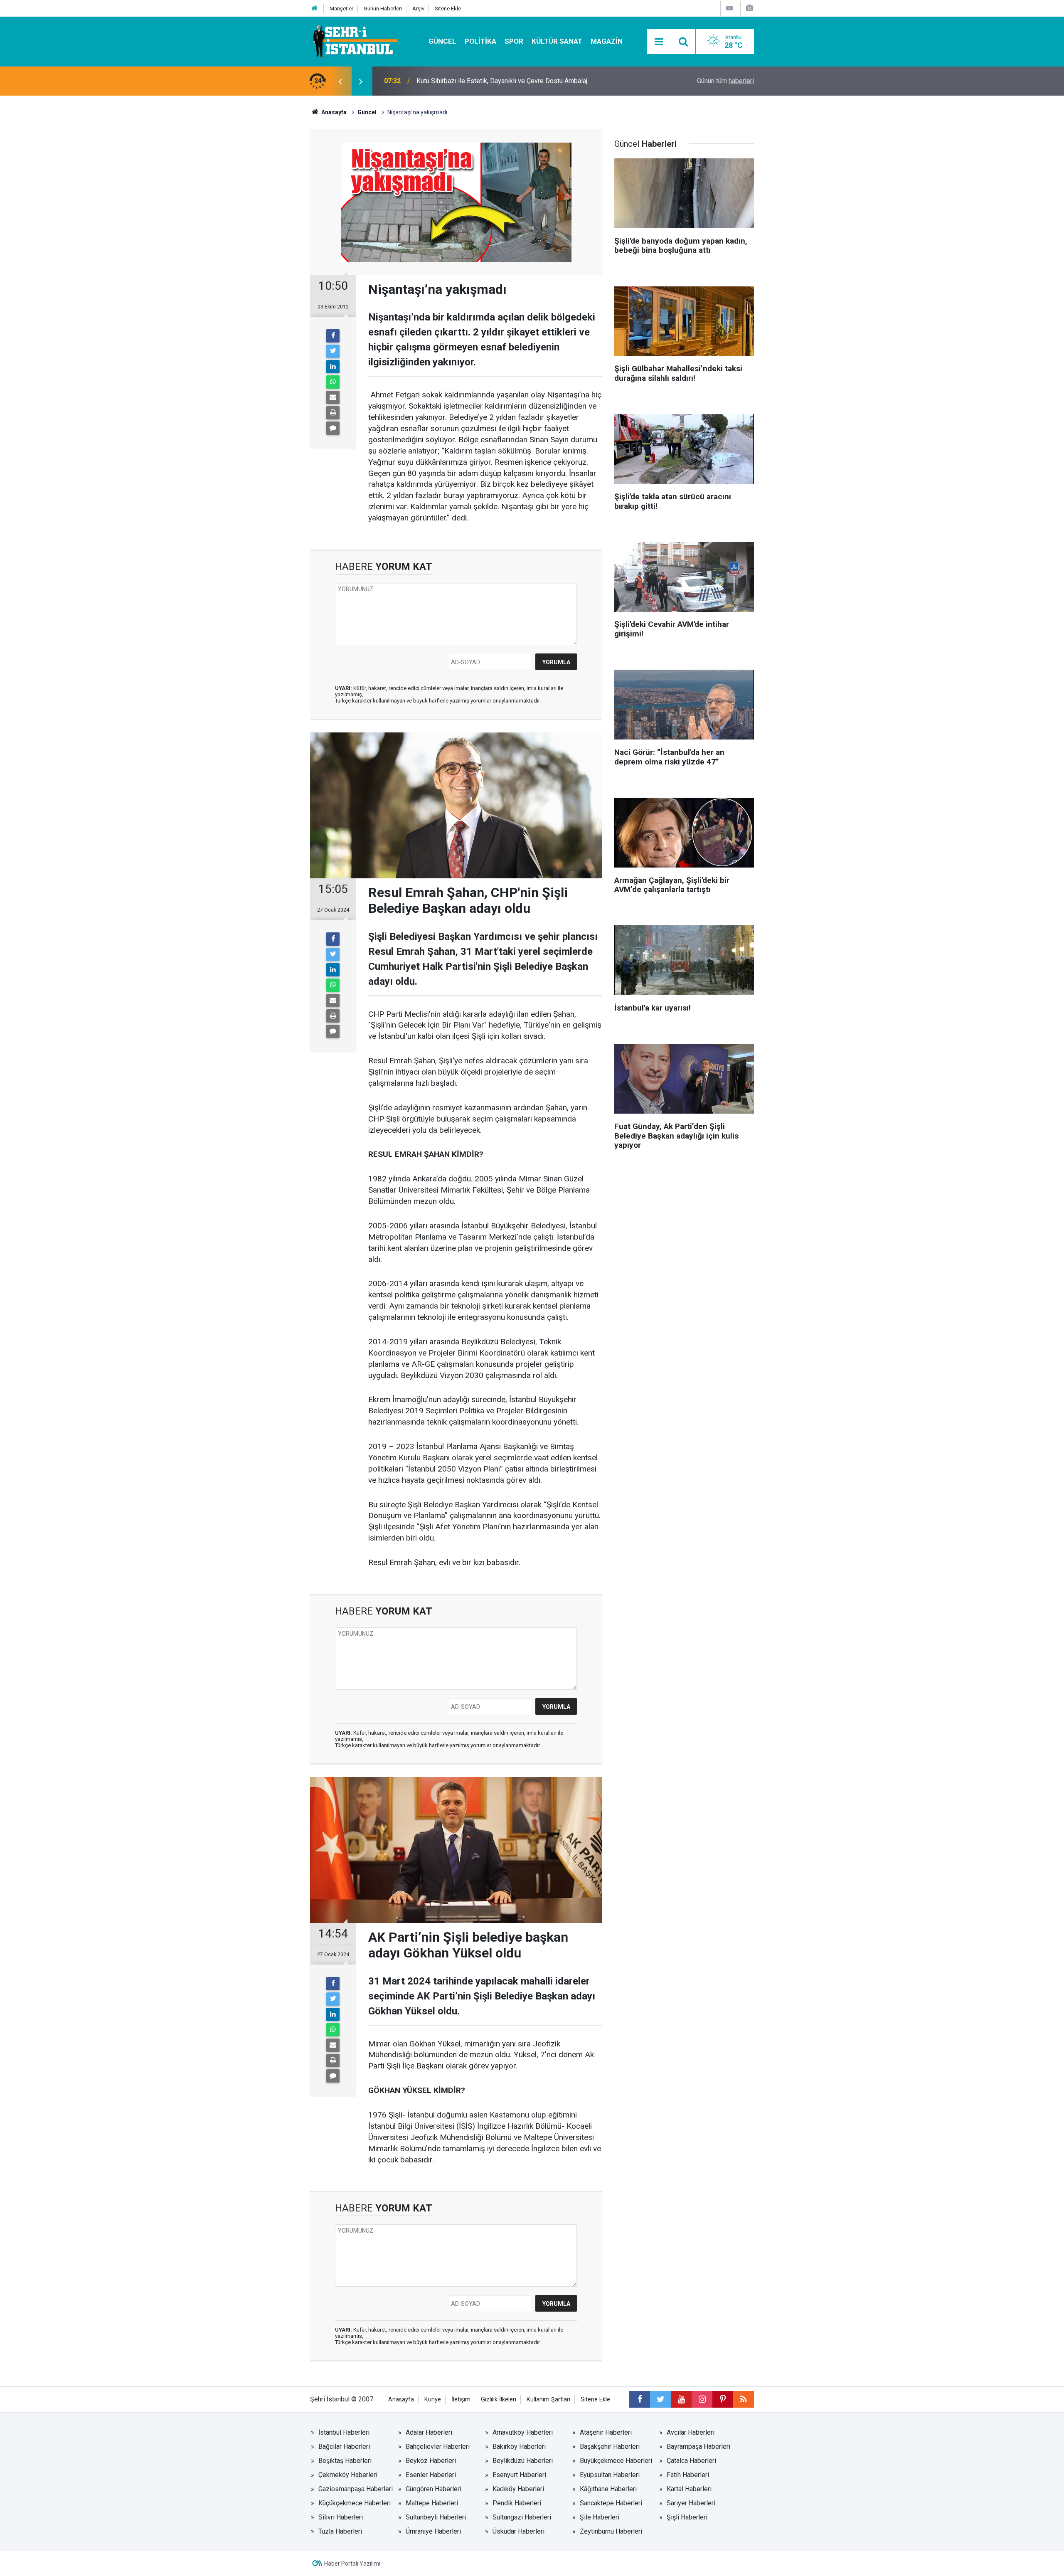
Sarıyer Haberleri (691, 2503)
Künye (433, 2400)
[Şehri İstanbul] (354, 41)
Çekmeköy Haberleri (348, 2475)
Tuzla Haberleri (340, 2531)
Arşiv (418, 9)
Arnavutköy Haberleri (523, 2432)
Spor (514, 41)
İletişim (461, 2400)
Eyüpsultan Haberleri (610, 2475)
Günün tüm (725, 81)
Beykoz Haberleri (431, 2461)
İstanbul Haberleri (344, 2432)
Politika (480, 41)
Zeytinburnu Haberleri (611, 2531)
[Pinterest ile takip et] (723, 2399)
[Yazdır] (333, 413)
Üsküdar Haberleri (518, 2531)
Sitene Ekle (448, 9)
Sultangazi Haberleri (522, 2517)
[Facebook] (333, 336)
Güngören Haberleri (433, 2489)
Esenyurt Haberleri (519, 2475)
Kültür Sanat (557, 41)
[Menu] (659, 42)
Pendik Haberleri (517, 2503)
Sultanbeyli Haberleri (436, 2517)
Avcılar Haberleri (691, 2432)
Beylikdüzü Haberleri (523, 2461)
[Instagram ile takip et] (702, 2399)
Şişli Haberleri (687, 2517)
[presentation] (340, 81)
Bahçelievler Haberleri (438, 2447)
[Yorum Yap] (333, 428)
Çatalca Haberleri (691, 2461)
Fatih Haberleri (688, 2475)
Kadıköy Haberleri (518, 2489)
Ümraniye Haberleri (433, 2531)
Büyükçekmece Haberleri (616, 2461)
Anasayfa (401, 2400)
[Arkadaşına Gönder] (333, 397)
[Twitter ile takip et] (660, 2399)
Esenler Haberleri (431, 2475)
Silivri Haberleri (341, 2517)
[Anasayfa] (315, 9)
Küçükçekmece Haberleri (355, 2503)
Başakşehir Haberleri (610, 2447)
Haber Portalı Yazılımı (352, 2564)
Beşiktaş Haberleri (345, 2461)
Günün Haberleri (383, 9)
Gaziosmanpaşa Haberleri (356, 2489)
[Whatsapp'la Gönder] (333, 382)
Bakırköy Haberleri (519, 2447)
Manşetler (341, 9)
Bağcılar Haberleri (344, 2447)
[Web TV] (729, 8)
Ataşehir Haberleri (606, 2432)
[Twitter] (333, 351)
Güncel (442, 41)
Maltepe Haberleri (432, 2503)
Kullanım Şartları (548, 2400)
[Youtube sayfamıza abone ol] (681, 2399)
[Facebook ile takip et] (640, 2399)
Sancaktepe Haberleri (611, 2503)
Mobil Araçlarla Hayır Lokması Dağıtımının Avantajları (492, 81)
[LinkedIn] (333, 367)
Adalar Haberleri (429, 2432)
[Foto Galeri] (749, 8)
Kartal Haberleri (689, 2489)
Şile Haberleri (600, 2517)
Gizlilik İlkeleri (499, 2400)
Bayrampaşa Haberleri (698, 2447)
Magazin (607, 41)
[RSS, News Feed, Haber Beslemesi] (744, 2399)
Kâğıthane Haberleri (608, 2489)
